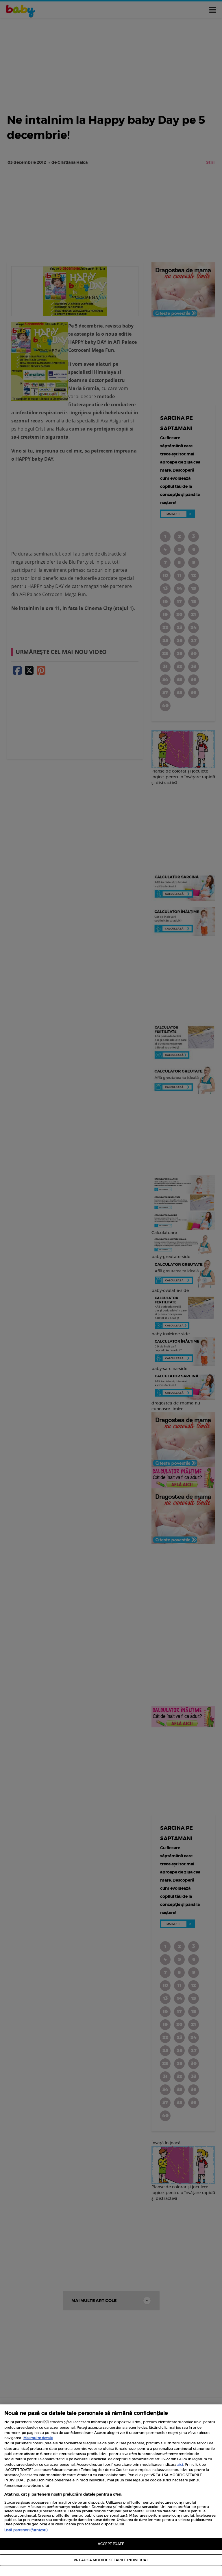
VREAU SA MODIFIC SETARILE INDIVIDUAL (111, 2560)
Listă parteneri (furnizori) (26, 2530)
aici (180, 2464)
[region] (111, 2490)
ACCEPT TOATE (111, 2544)
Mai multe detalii (38, 2438)
